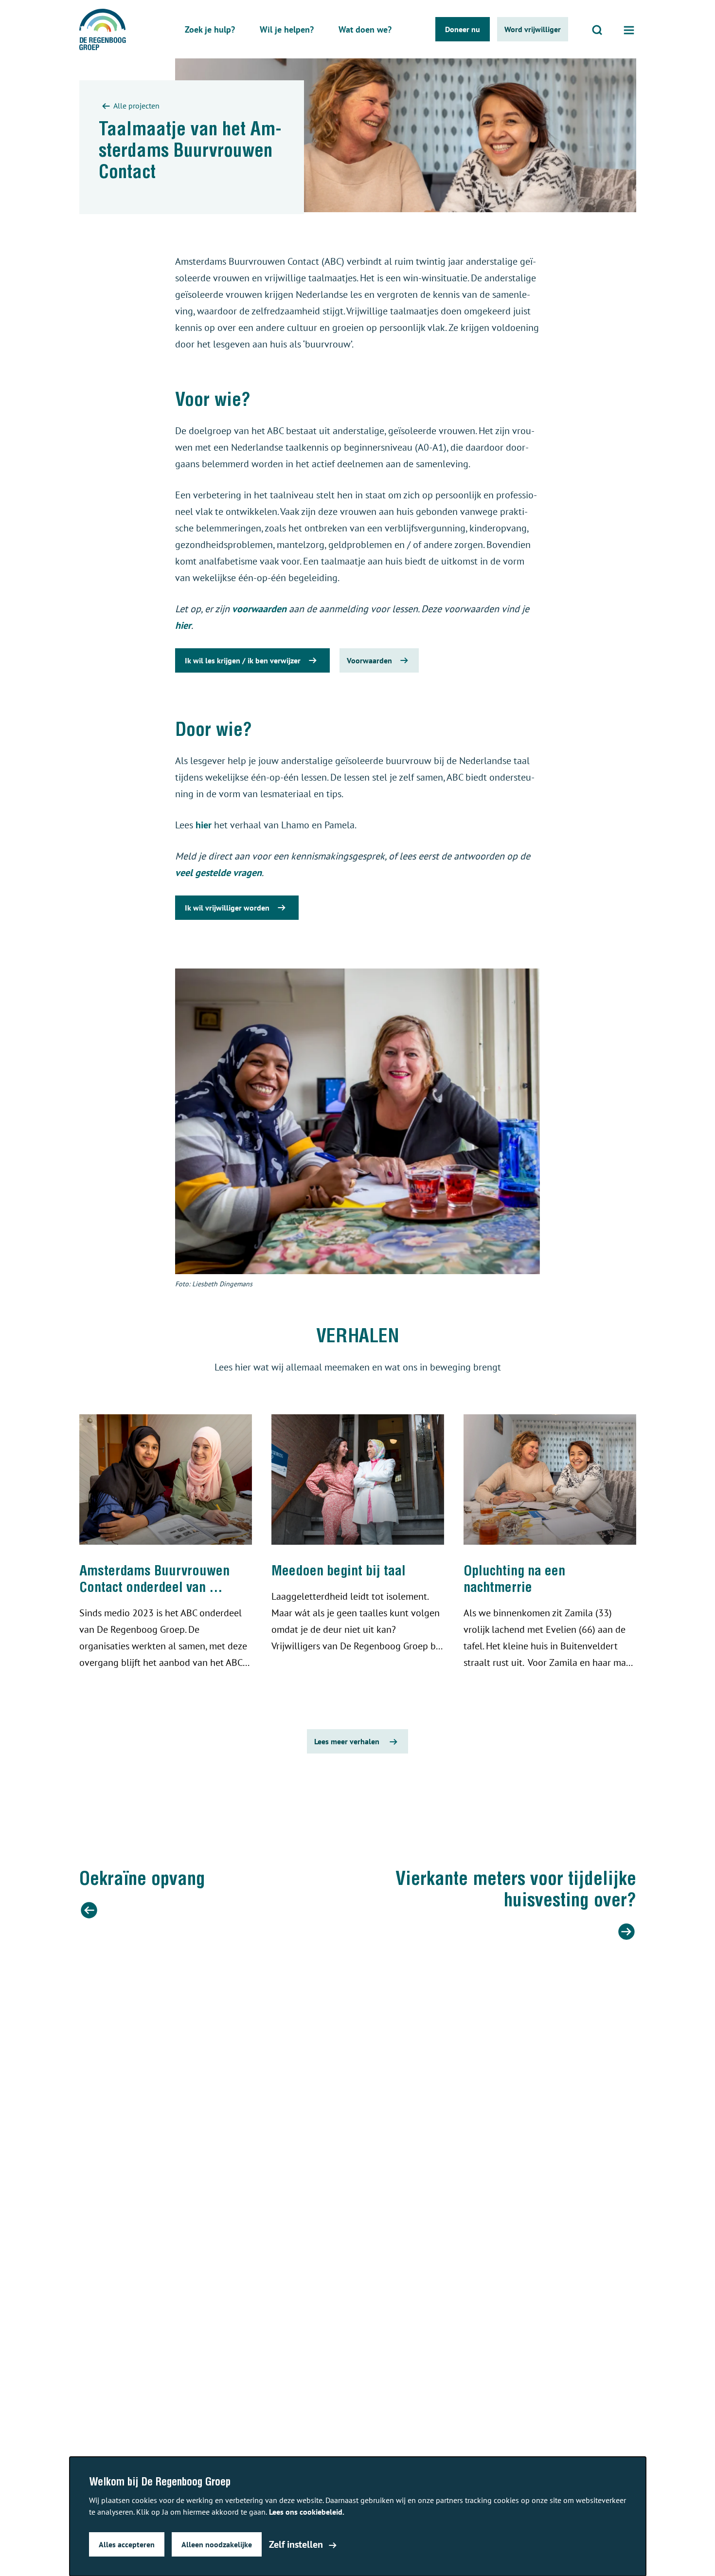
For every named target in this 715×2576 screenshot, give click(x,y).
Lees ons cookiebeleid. (307, 2512)
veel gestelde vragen (218, 873)
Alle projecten (136, 106)
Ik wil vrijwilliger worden (227, 908)
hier (183, 625)
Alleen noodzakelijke (217, 2544)
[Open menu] (629, 29)
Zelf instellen (296, 2544)
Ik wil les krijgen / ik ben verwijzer (243, 660)
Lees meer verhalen (347, 1741)
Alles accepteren (127, 2544)
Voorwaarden (369, 660)
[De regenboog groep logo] (103, 29)
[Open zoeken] (597, 29)
